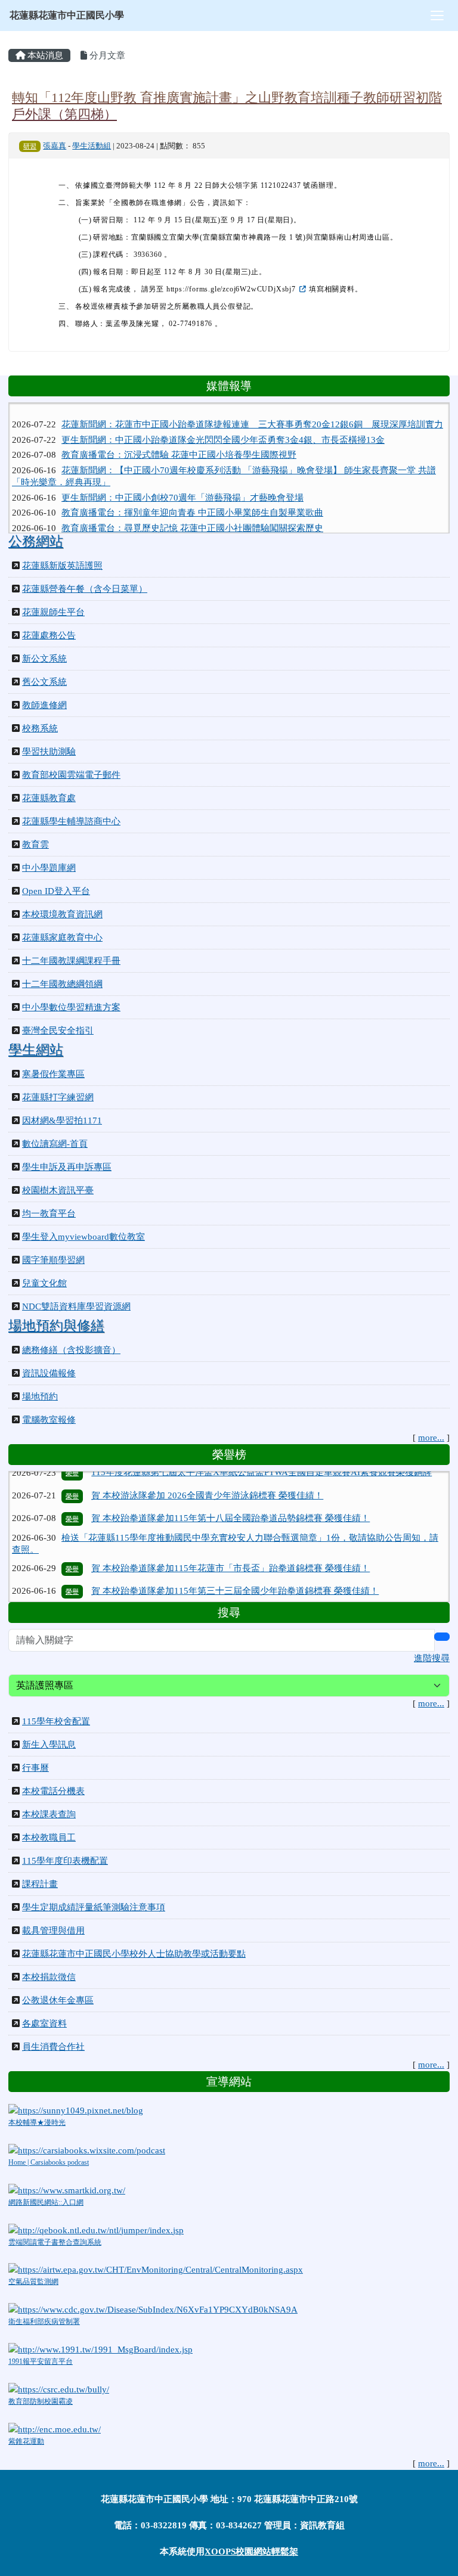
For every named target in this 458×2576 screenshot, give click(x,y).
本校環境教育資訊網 (62, 914)
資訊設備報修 (49, 1373)
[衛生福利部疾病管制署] (153, 2309)
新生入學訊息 (49, 1745)
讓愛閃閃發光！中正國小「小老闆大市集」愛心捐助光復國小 (182, 529)
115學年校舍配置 (56, 1721)
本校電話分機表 (53, 1791)
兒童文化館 (44, 1283)
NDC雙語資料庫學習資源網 (76, 1306)
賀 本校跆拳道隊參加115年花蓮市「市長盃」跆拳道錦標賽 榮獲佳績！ (230, 1543)
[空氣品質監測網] (156, 2269)
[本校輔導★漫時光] (76, 2109)
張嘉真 (55, 146)
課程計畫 (40, 1884)
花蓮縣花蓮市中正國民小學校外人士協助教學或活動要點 (134, 1954)
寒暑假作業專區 (53, 1074)
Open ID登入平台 (56, 891)
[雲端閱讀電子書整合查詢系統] (96, 2229)
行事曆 (35, 1768)
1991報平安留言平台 (41, 2361)
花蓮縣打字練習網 (58, 1097)
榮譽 (72, 1494)
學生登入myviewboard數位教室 (83, 1237)
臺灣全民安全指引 (58, 1031)
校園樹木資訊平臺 (58, 1190)
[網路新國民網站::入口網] (67, 2189)
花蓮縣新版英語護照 (62, 566)
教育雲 (35, 845)
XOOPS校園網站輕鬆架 (251, 2552)
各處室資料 (44, 2023)
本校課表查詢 (49, 1814)
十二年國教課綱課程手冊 (71, 961)
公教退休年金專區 (58, 2000)
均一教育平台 (49, 1213)
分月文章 (106, 55)
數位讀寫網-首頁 (55, 1144)
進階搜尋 (432, 1658)
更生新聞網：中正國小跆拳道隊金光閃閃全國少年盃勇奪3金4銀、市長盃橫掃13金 (223, 426)
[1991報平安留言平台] (100, 2348)
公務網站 (36, 541)
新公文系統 (44, 659)
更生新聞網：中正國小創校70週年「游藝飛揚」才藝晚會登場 (182, 483)
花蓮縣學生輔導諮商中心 (71, 821)
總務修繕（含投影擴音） (71, 1350)
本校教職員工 (49, 1838)
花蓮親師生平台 (53, 612)
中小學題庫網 (49, 868)
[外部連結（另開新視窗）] (303, 289)
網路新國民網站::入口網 (46, 2202)
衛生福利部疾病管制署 (44, 2321)
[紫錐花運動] (55, 2428)
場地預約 (40, 1396)
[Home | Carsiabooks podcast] (87, 2149)
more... (431, 1438)
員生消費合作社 (53, 2047)
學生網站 (36, 1050)
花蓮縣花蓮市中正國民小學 (67, 15)
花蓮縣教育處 (49, 798)
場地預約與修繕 (56, 1326)
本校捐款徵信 (49, 1977)
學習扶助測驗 (49, 752)
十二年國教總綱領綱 (62, 984)
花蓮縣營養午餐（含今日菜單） (85, 589)
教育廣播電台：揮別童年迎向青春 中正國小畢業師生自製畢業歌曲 (192, 499)
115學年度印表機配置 (65, 1861)
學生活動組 (92, 146)
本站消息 (44, 55)
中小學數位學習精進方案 (71, 1007)
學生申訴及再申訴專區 (67, 1167)
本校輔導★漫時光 (37, 2122)
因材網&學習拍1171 (62, 1121)
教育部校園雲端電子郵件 (71, 775)
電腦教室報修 (49, 1420)
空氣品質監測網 (33, 2282)
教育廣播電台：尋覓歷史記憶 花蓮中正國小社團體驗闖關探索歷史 (192, 514)
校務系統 (40, 728)
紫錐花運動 (26, 2441)
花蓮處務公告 (49, 635)
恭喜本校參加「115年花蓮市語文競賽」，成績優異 (192, 1588)
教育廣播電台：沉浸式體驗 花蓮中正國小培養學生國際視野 (179, 440)
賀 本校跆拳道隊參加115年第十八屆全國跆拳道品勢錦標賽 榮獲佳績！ (230, 1493)
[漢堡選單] (437, 15)
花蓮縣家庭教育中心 (62, 938)
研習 (30, 146)
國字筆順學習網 (53, 1260)
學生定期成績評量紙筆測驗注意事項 (94, 1907)
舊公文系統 (44, 682)
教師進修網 (44, 705)
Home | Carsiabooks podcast (49, 2162)
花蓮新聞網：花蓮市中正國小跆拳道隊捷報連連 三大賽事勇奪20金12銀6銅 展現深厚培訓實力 (252, 410)
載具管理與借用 (53, 1931)
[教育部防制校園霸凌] (59, 2388)
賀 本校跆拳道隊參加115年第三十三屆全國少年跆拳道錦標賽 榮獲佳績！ (235, 1566)
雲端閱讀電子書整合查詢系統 (55, 2242)
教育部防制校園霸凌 (41, 2401)
